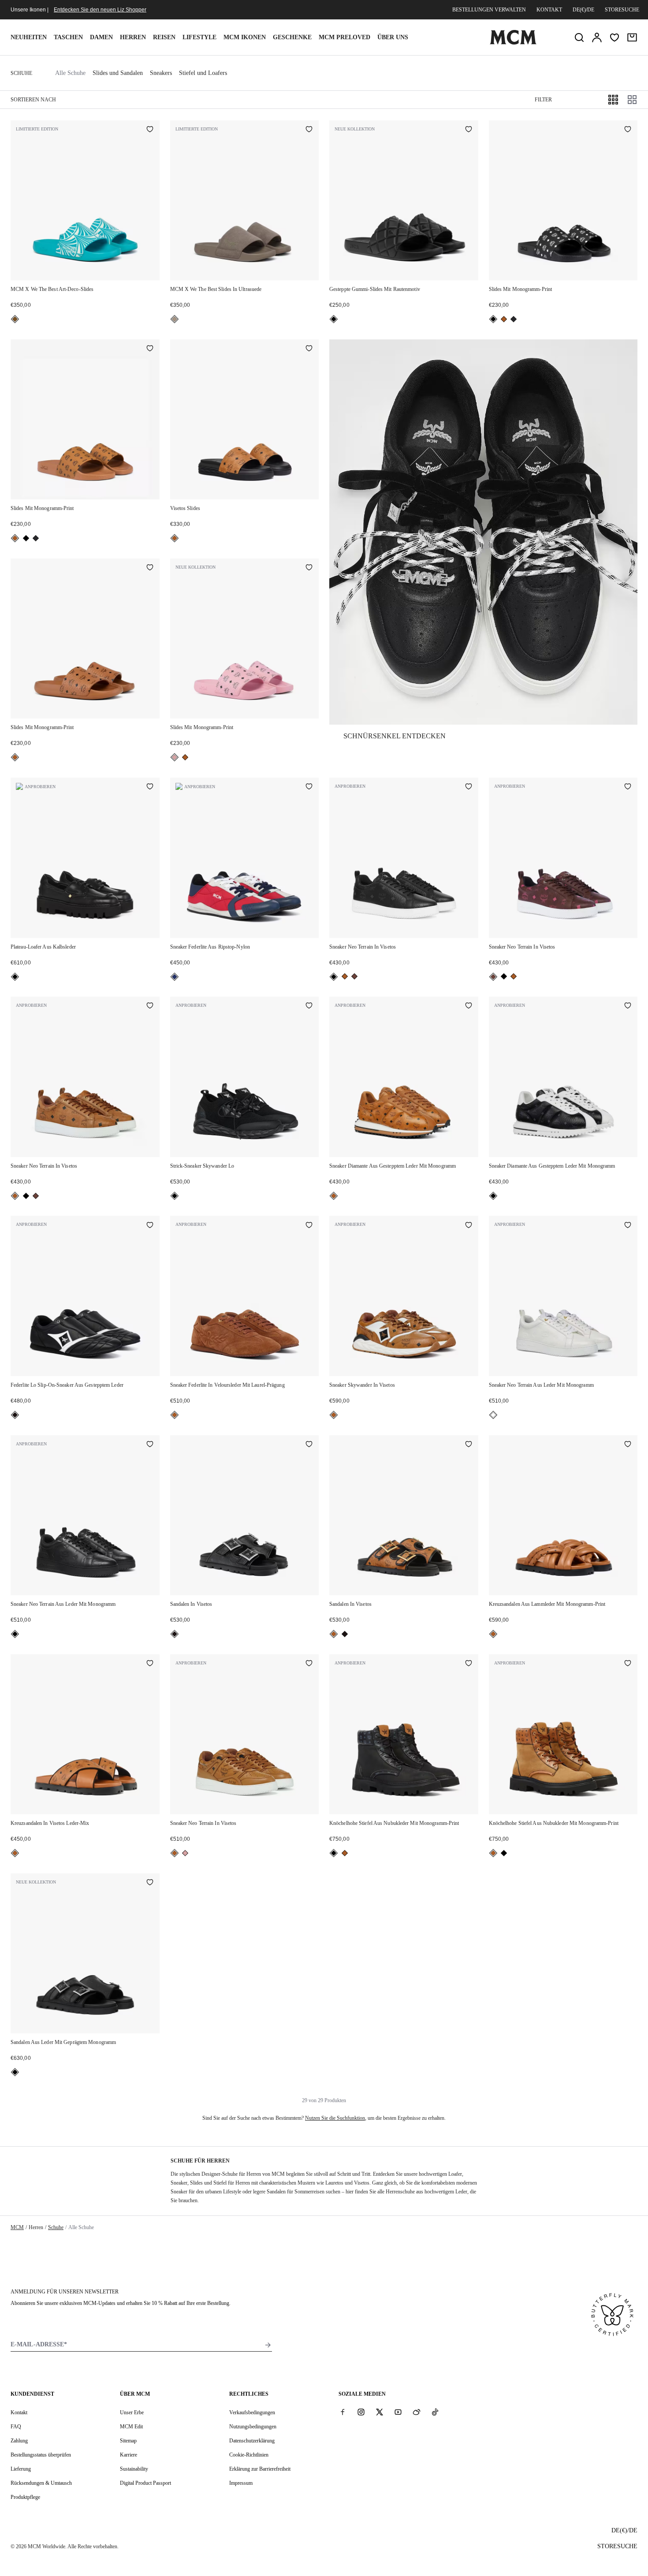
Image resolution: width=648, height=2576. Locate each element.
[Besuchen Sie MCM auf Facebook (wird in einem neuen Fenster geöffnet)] (343, 2412)
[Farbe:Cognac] (504, 319)
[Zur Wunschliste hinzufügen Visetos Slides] (309, 349)
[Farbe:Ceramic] (15, 319)
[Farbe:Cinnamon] (354, 976)
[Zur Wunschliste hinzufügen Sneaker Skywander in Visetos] (469, 1225)
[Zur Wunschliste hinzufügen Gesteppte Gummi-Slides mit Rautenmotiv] (469, 130)
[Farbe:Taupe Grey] (175, 319)
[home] (513, 43)
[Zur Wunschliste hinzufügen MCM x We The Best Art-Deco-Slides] (150, 130)
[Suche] (579, 37)
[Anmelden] (597, 37)
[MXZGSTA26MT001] (483, 532)
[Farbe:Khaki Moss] (514, 319)
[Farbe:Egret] (493, 1415)
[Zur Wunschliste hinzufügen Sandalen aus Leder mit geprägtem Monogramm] (150, 1883)
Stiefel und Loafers (203, 73)
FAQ (16, 2427)
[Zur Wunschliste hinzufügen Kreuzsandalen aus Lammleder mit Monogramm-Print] (628, 1445)
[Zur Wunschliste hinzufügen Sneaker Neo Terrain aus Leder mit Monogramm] (628, 1225)
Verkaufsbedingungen (252, 2412)
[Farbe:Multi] (175, 977)
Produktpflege (25, 2497)
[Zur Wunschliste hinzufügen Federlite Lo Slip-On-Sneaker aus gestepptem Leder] (150, 1225)
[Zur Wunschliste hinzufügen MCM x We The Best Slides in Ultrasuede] (309, 130)
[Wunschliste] (614, 37)
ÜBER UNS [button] (393, 37)
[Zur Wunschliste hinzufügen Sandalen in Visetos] (309, 1445)
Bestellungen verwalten (489, 10)
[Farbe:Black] (334, 319)
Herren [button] (133, 37)
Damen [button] (101, 37)
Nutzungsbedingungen (253, 2427)
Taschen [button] (68, 37)
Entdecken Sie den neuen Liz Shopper (100, 10)
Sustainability (134, 2469)
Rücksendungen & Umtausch (41, 2483)
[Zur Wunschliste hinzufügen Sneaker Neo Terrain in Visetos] (469, 787)
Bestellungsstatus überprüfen (41, 2455)
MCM (17, 2227)
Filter (543, 100)
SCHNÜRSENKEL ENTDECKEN (395, 736)
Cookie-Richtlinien (249, 2455)
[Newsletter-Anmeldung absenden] (268, 2345)
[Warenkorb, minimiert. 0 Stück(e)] (632, 37)
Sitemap (128, 2441)
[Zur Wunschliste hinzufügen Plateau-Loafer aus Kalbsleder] (150, 787)
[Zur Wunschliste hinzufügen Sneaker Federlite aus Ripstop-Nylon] (309, 787)
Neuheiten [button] (29, 37)
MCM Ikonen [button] (245, 37)
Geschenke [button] (292, 37)
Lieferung (21, 2469)
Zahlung (19, 2441)
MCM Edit (131, 2427)
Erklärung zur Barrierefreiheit (260, 2469)
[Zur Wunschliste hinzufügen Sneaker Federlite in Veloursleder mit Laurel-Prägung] (309, 1225)
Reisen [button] (164, 37)
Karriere (128, 2455)
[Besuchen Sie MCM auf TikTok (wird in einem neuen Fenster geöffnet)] (435, 2412)
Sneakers (161, 73)
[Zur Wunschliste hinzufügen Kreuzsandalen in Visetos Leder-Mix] (150, 1664)
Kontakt (549, 10)
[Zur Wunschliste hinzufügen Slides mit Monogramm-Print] (628, 130)
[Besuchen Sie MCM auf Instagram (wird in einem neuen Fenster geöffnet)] (361, 2412)
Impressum (241, 2483)
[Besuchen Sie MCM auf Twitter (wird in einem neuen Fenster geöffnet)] (380, 2412)
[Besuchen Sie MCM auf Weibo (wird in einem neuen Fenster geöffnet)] (417, 2412)
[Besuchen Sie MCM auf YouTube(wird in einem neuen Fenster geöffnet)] (398, 2412)
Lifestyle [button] (199, 37)
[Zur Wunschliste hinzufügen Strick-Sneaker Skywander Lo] (309, 1006)
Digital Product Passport (145, 2483)
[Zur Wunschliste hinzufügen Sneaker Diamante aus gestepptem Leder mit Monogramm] (469, 1006)
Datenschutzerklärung (252, 2441)
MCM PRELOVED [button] (344, 37)
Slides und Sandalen (118, 73)
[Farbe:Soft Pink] (175, 757)
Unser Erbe (132, 2412)
